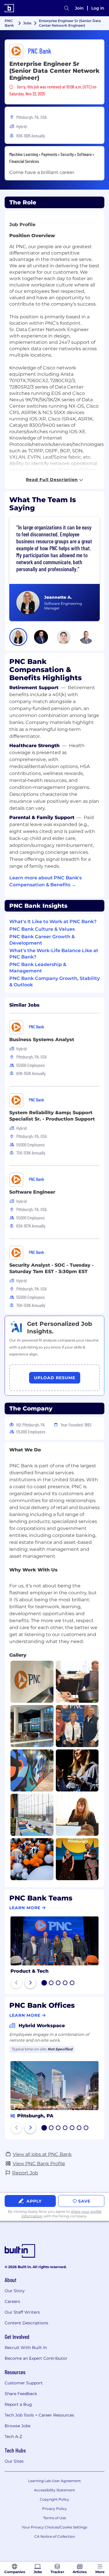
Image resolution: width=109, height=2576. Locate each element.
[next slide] (30, 1983)
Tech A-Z (13, 2437)
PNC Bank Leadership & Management (38, 968)
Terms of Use (55, 2518)
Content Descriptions (26, 2323)
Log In (98, 8)
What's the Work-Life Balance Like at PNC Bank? (54, 954)
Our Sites (14, 2461)
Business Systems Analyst (42, 1040)
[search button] (67, 8)
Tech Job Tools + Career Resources (39, 2415)
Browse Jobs (18, 2426)
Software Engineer (32, 1192)
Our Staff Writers (22, 2312)
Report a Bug (18, 2404)
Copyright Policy (54, 2499)
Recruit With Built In (26, 2348)
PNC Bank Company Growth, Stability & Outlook (54, 982)
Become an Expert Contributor (36, 2358)
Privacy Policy (54, 2509)
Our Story (15, 2291)
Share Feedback (21, 2394)
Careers (12, 2301)
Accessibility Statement (54, 2490)
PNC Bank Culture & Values (42, 929)
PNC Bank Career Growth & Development (42, 940)
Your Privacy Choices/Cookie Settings (54, 2527)
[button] (18, 637)
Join (79, 8)
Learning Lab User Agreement (54, 2481)
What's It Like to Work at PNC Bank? (53, 922)
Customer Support (24, 2383)
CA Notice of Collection (55, 2536)
